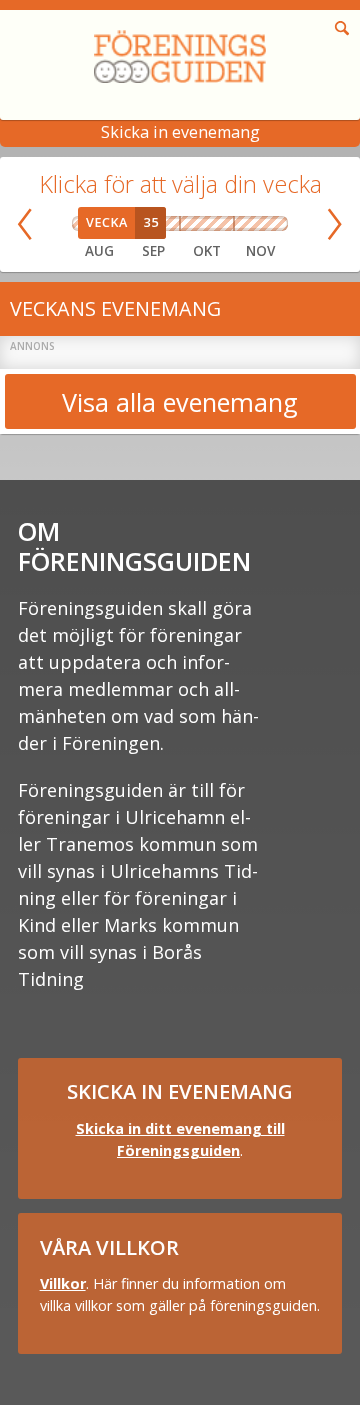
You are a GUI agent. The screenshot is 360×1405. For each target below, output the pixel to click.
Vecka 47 (266, 224)
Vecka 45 (240, 224)
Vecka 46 (253, 224)
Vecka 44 (228, 224)
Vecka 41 (196, 224)
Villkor (63, 1283)
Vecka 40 (185, 224)
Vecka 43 (217, 224)
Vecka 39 (173, 224)
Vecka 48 (280, 224)
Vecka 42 (206, 224)
